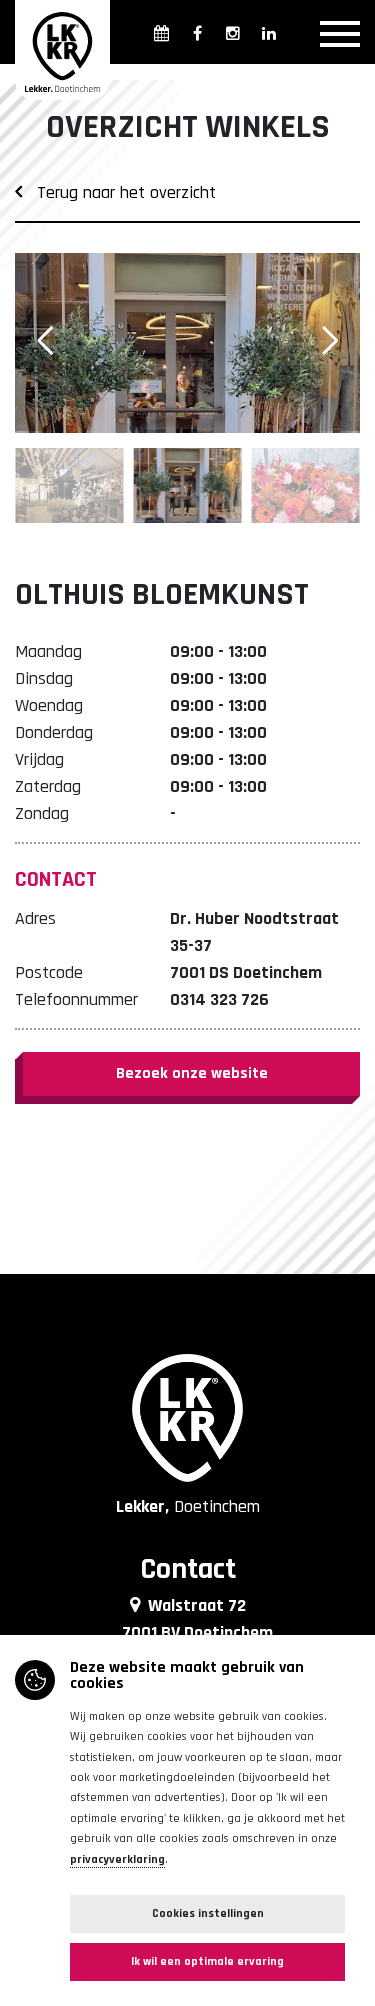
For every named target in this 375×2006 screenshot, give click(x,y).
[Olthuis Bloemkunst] (187, 343)
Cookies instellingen (208, 1913)
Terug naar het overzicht (119, 192)
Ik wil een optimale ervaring (207, 1961)
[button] (330, 341)
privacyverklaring (117, 1859)
